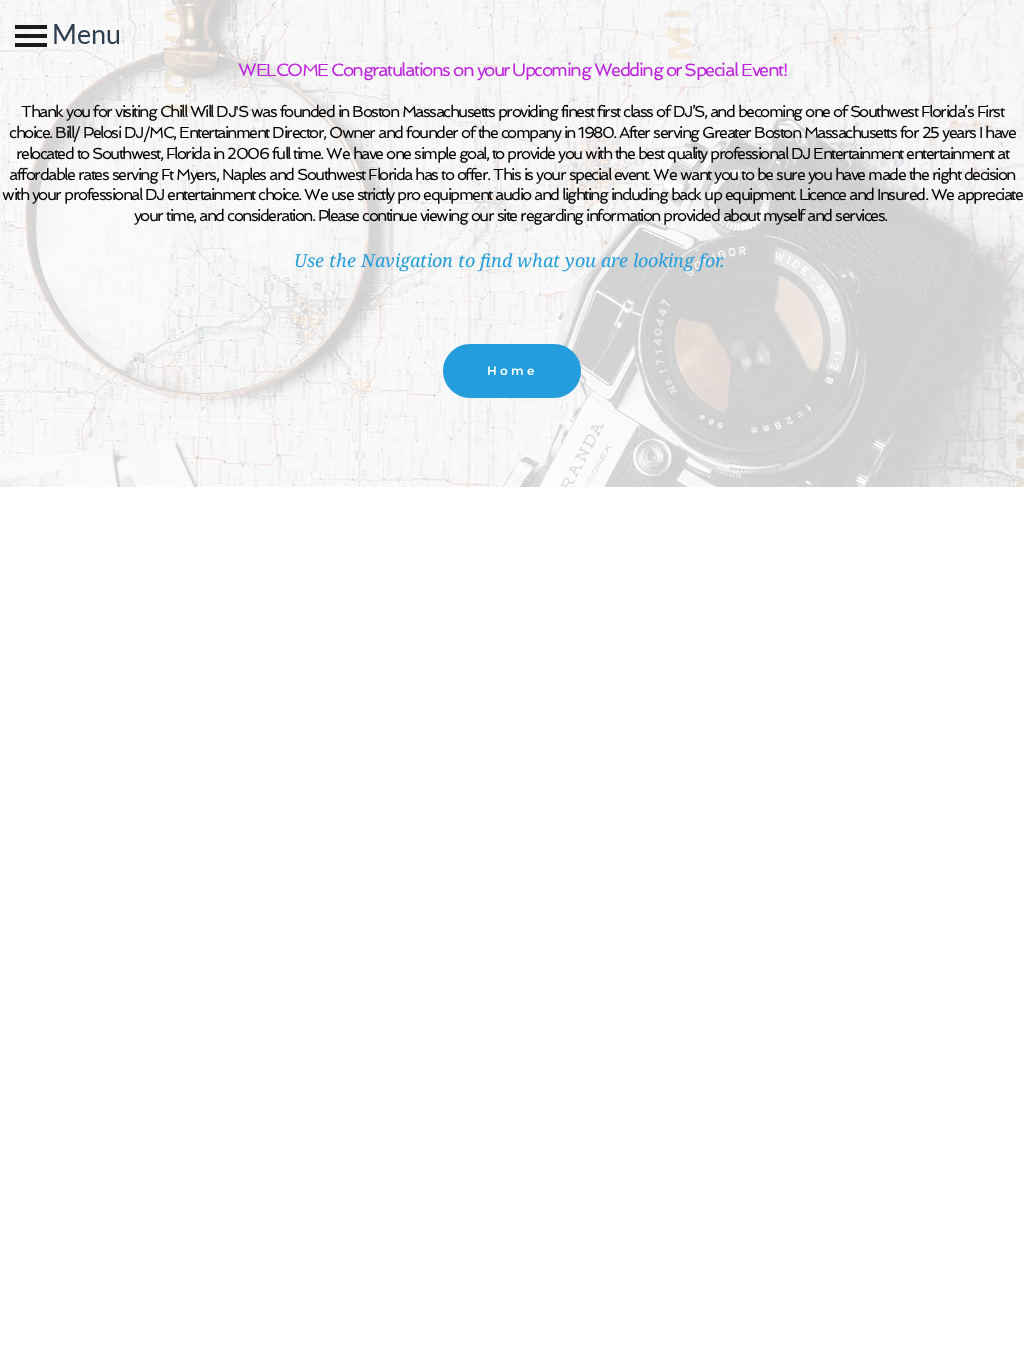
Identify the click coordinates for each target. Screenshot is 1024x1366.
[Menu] (31, 36)
